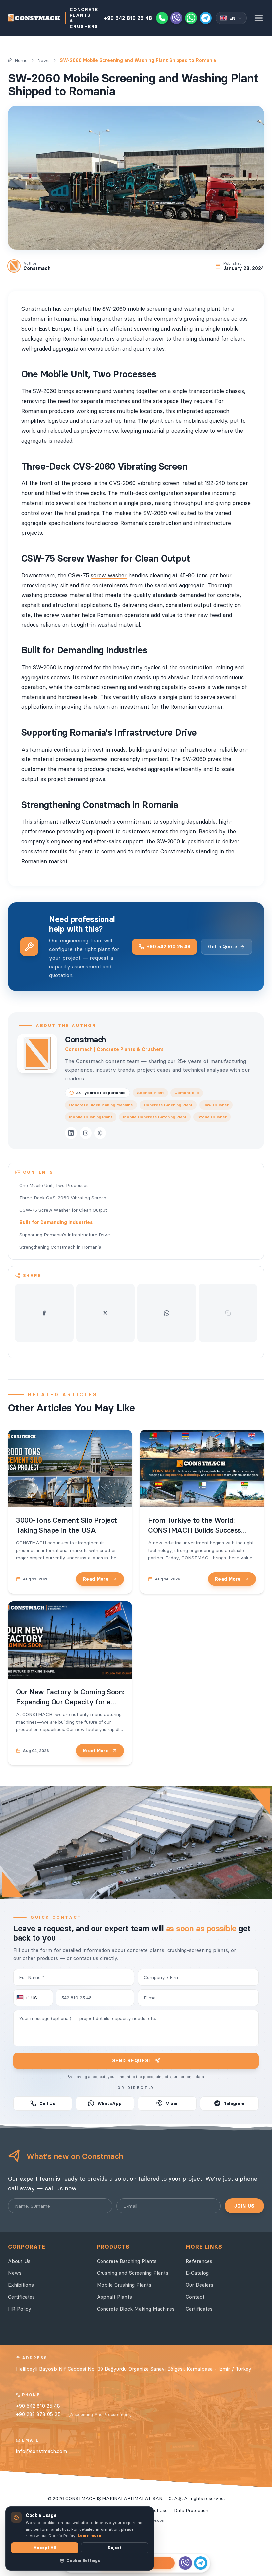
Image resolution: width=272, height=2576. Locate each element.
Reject (115, 2548)
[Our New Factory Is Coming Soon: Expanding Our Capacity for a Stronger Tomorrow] (70, 1640)
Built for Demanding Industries (56, 1222)
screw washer (109, 575)
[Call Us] (162, 18)
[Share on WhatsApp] (167, 1313)
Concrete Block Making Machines (136, 2309)
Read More (96, 1579)
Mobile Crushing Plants (124, 2285)
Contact (195, 2297)
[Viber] (176, 18)
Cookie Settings (83, 2561)
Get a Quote (223, 947)
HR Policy (20, 2309)
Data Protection (191, 2510)
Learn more (89, 2535)
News (44, 60)
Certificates (21, 2297)
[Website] (100, 1133)
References (199, 2261)
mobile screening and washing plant (174, 309)
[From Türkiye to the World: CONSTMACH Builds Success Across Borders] (202, 1469)
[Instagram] (86, 1133)
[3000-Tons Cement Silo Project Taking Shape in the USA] (70, 1469)
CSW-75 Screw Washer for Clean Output (63, 1210)
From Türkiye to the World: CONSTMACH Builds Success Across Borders (195, 1530)
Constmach (86, 1040)
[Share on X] (106, 1313)
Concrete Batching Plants (127, 2261)
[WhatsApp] (191, 18)
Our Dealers (200, 2285)
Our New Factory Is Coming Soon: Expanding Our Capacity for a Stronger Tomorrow (70, 1702)
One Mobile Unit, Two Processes (54, 1185)
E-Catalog (197, 2273)
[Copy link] (228, 1313)
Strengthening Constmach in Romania (60, 1247)
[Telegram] (206, 18)
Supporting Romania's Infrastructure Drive (65, 1235)
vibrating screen (158, 483)
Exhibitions (21, 2285)
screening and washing (163, 329)
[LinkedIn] (71, 1133)
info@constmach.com (41, 2451)
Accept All (45, 2548)
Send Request (132, 2061)
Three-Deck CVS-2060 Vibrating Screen (63, 1198)
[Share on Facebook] (44, 1313)
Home (21, 60)
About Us (19, 2261)
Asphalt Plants (114, 2297)
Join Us (244, 2206)
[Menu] (259, 18)
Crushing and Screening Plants (133, 2273)
